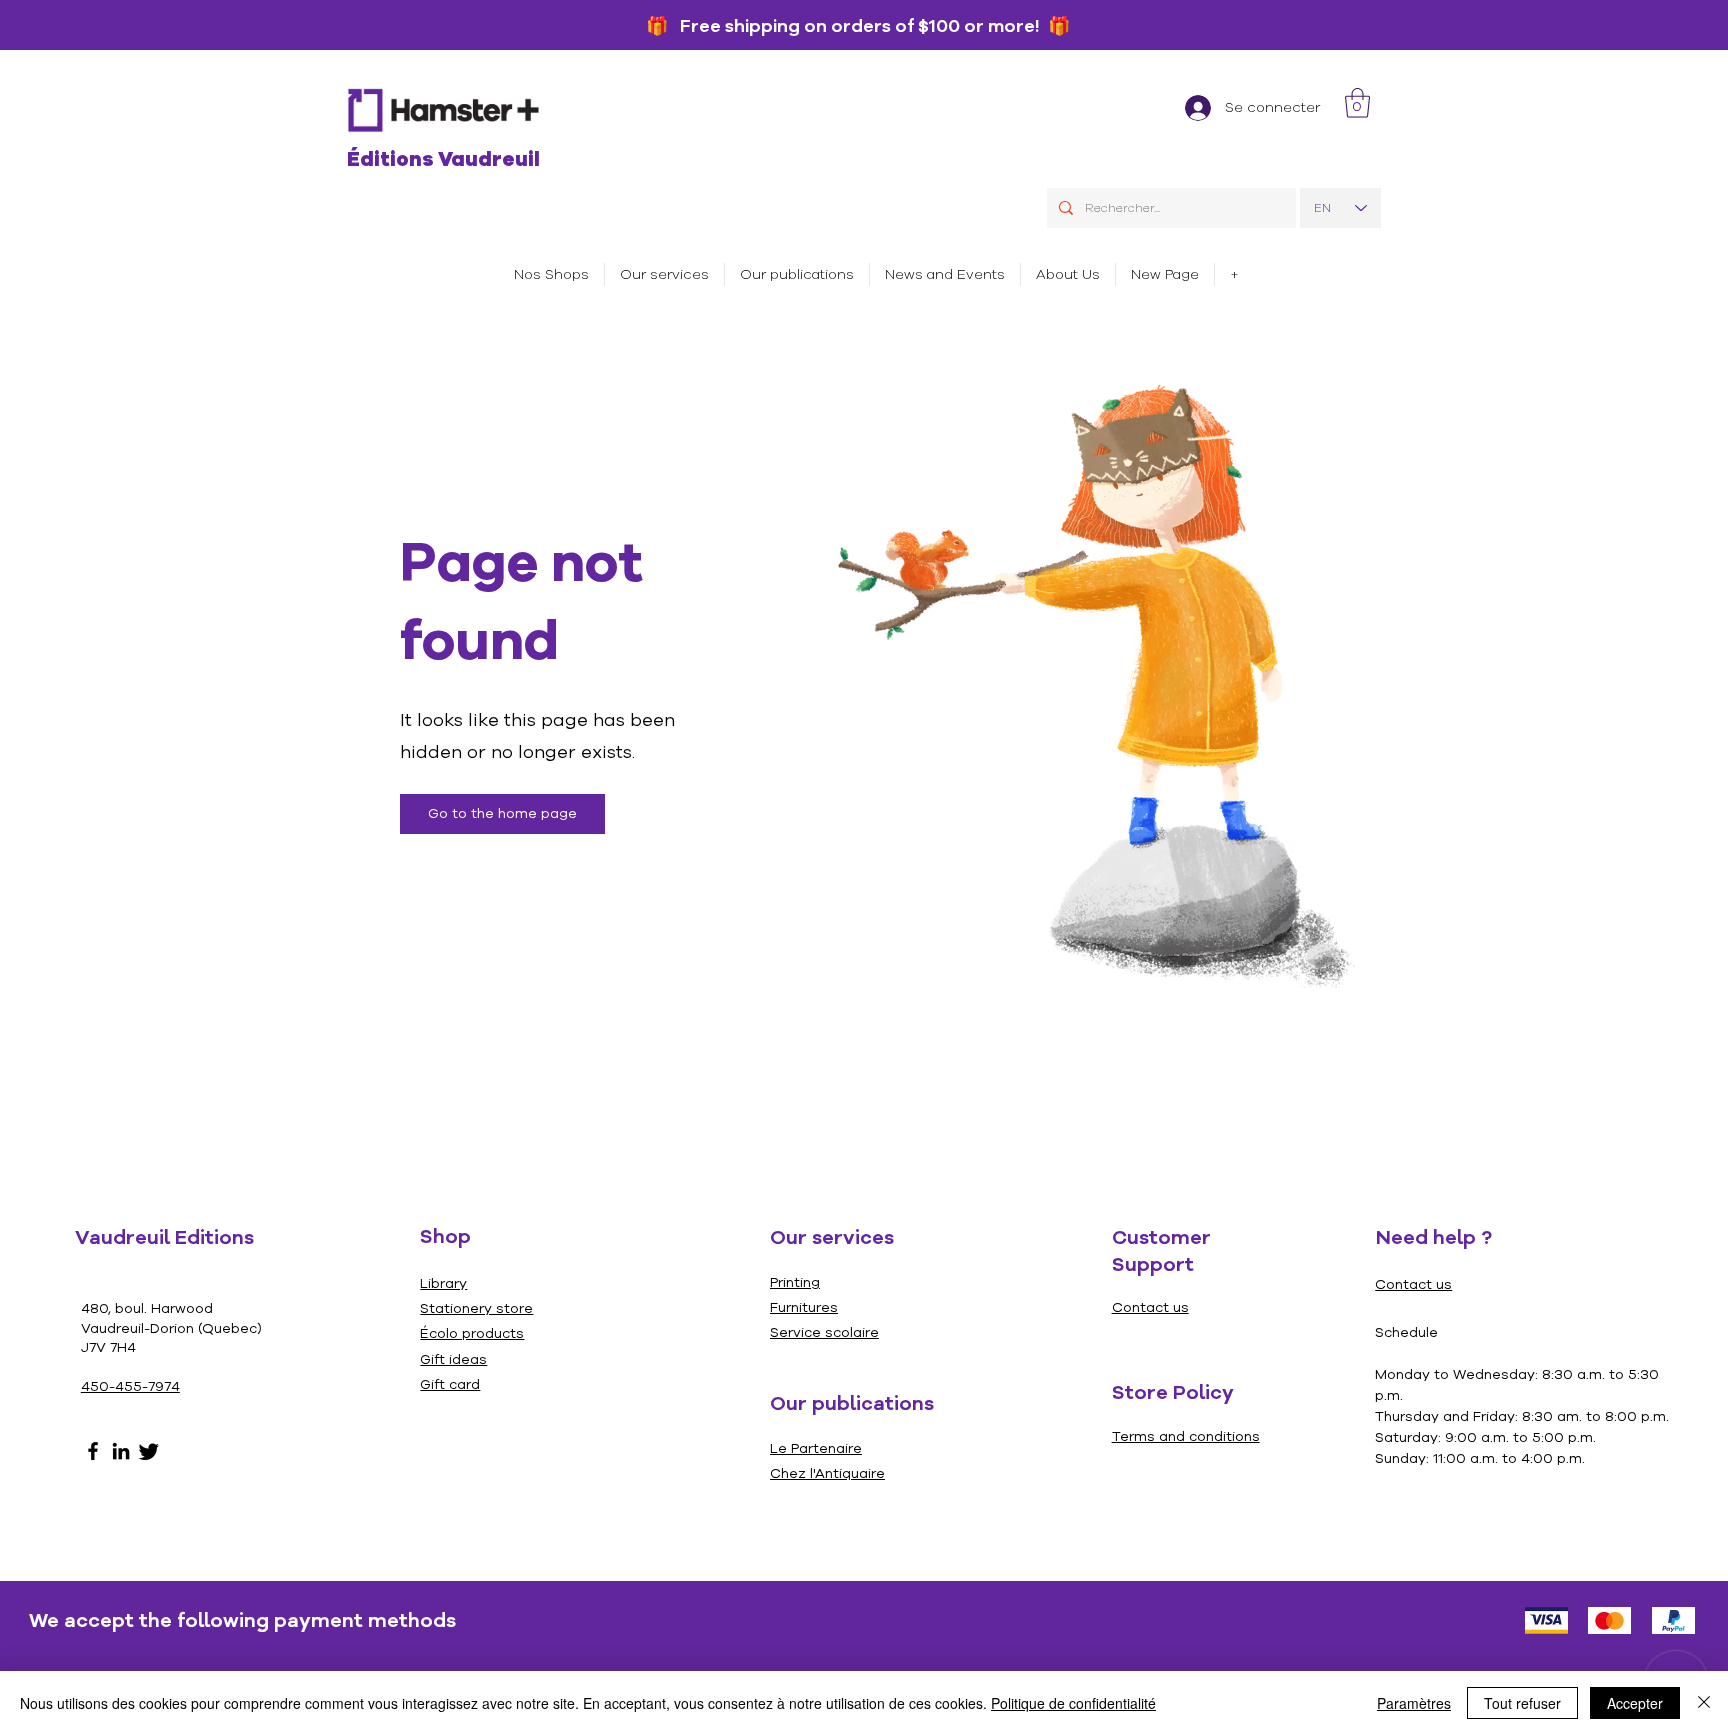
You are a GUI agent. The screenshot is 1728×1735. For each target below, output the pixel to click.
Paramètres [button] (1414, 1703)
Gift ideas (453, 1359)
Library (443, 1283)
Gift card (450, 1384)
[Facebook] (93, 1451)
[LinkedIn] (121, 1451)
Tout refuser (1522, 1703)
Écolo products (472, 1333)
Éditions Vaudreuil (443, 159)
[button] (664, 274)
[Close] (1704, 1703)
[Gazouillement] (149, 1451)
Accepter (1635, 1703)
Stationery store (476, 1308)
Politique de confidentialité (1073, 1703)
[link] (1357, 103)
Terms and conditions (1186, 1436)
